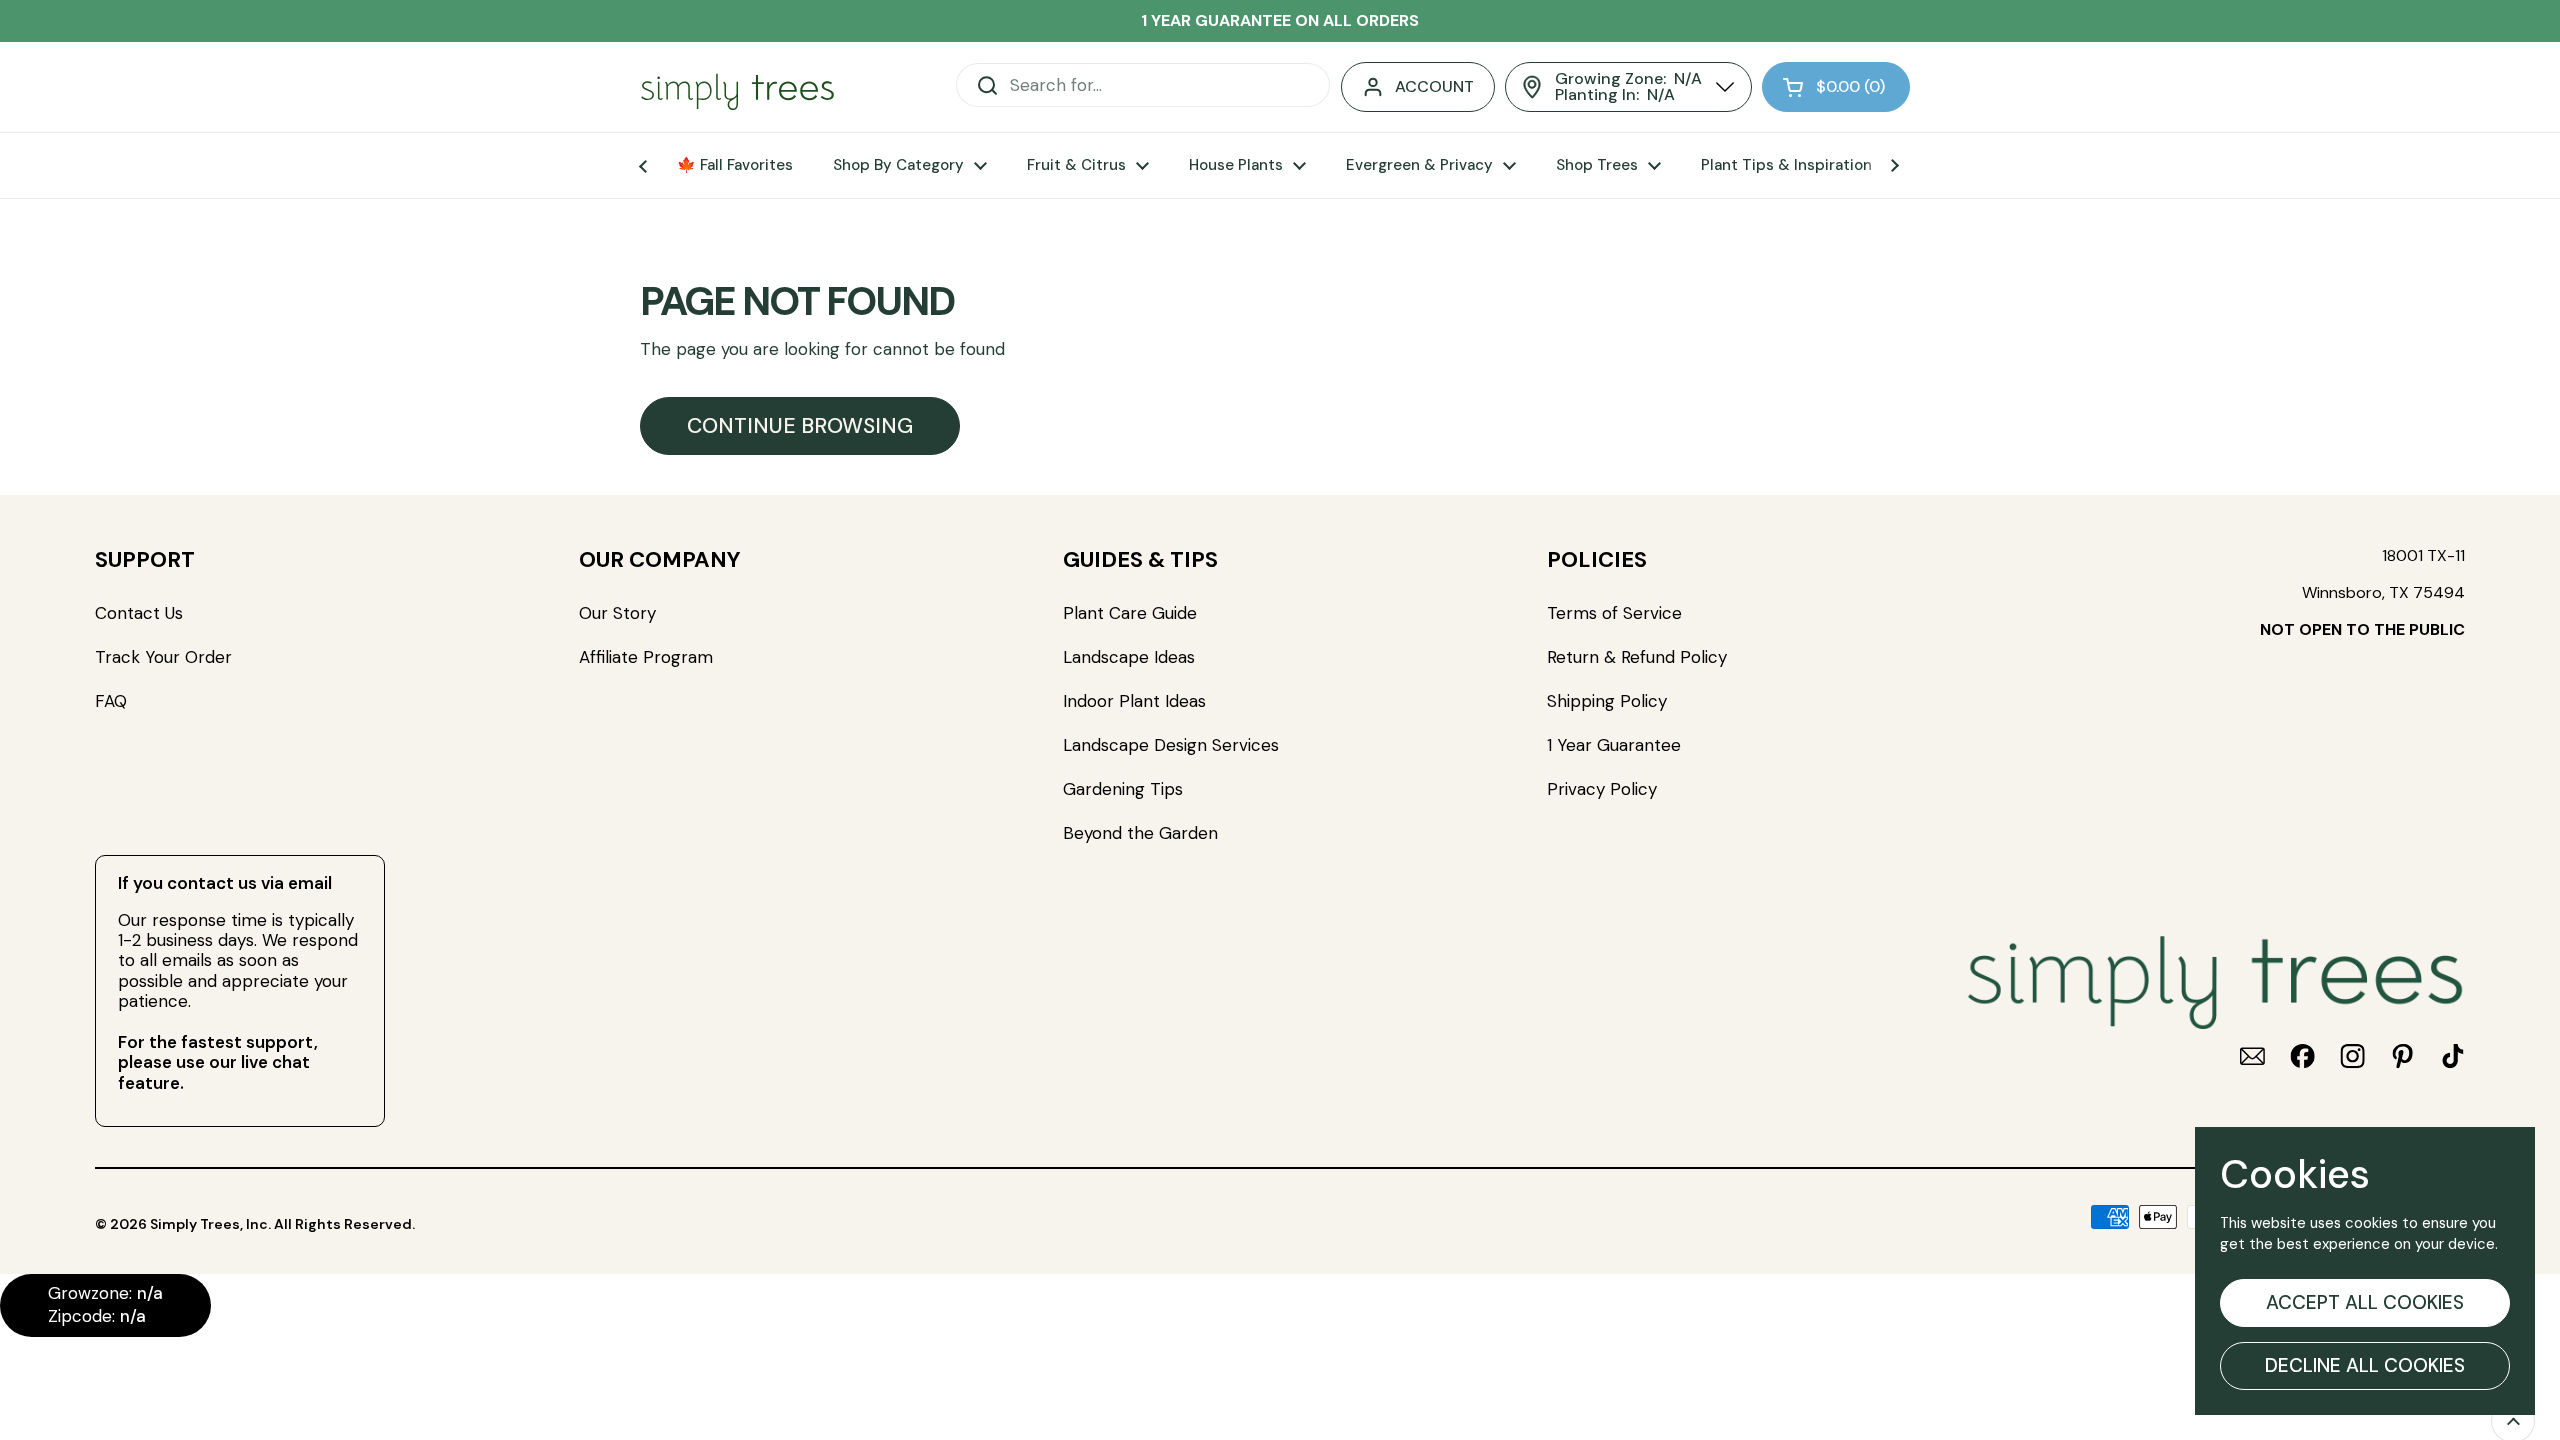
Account (1434, 86)
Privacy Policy (1602, 789)
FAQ (111, 701)
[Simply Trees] (737, 87)
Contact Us (139, 613)
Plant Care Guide (1130, 613)
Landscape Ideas (1129, 657)
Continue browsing (800, 426)
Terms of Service (1614, 613)
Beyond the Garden (1140, 833)
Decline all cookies (2365, 1365)
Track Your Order (163, 657)
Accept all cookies (2365, 1302)
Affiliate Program (646, 657)
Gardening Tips (1123, 789)
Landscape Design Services (1171, 745)
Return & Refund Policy (1637, 657)
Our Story (617, 613)
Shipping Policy (1607, 701)
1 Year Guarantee (1616, 745)
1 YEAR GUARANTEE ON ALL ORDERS (1280, 20)
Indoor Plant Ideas (1134, 701)
